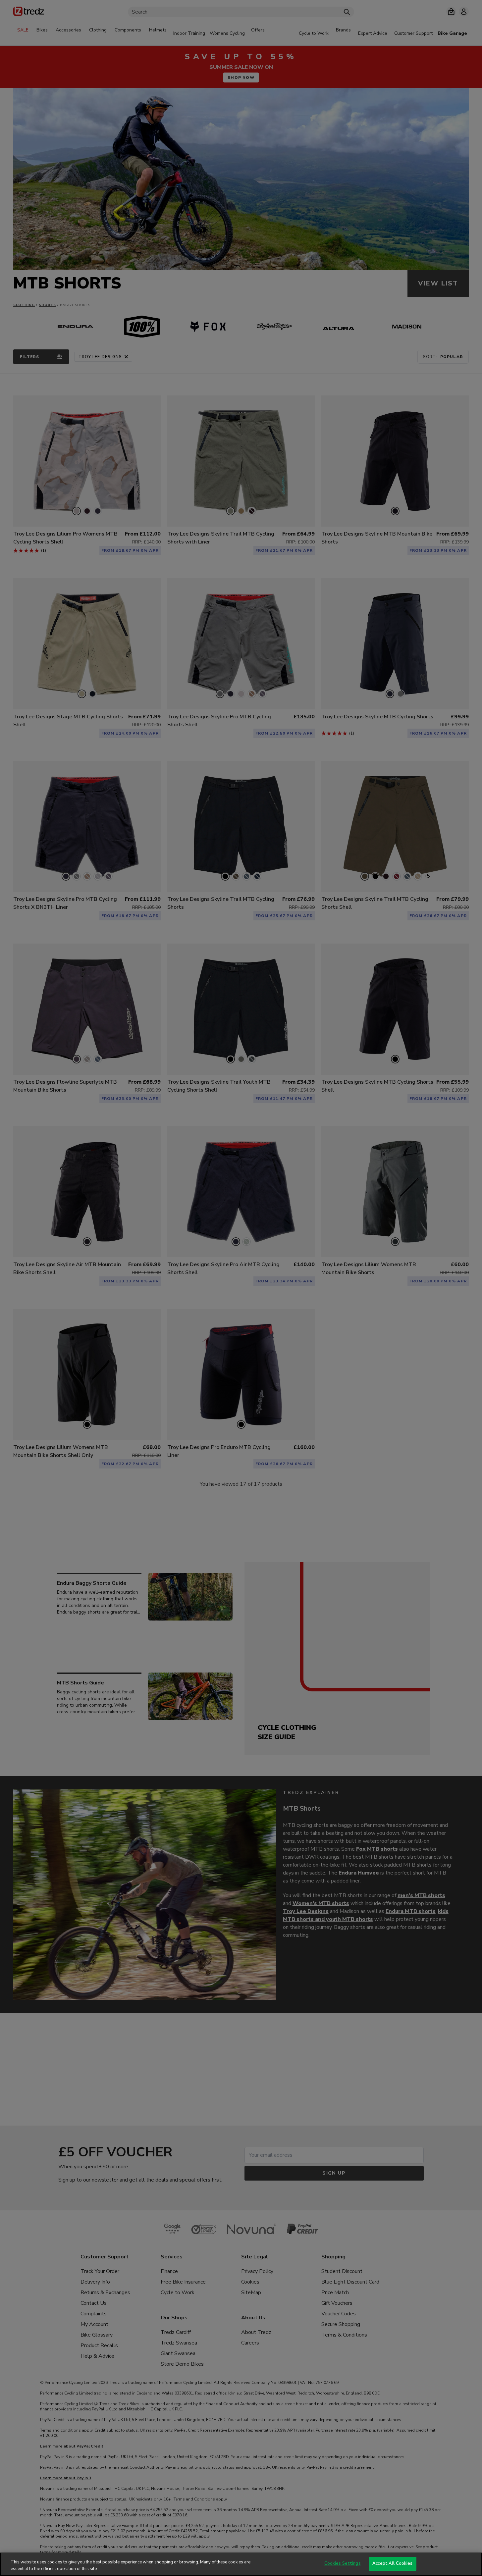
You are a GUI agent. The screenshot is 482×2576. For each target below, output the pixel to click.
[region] (241, 2564)
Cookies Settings (343, 2563)
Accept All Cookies (392, 2563)
